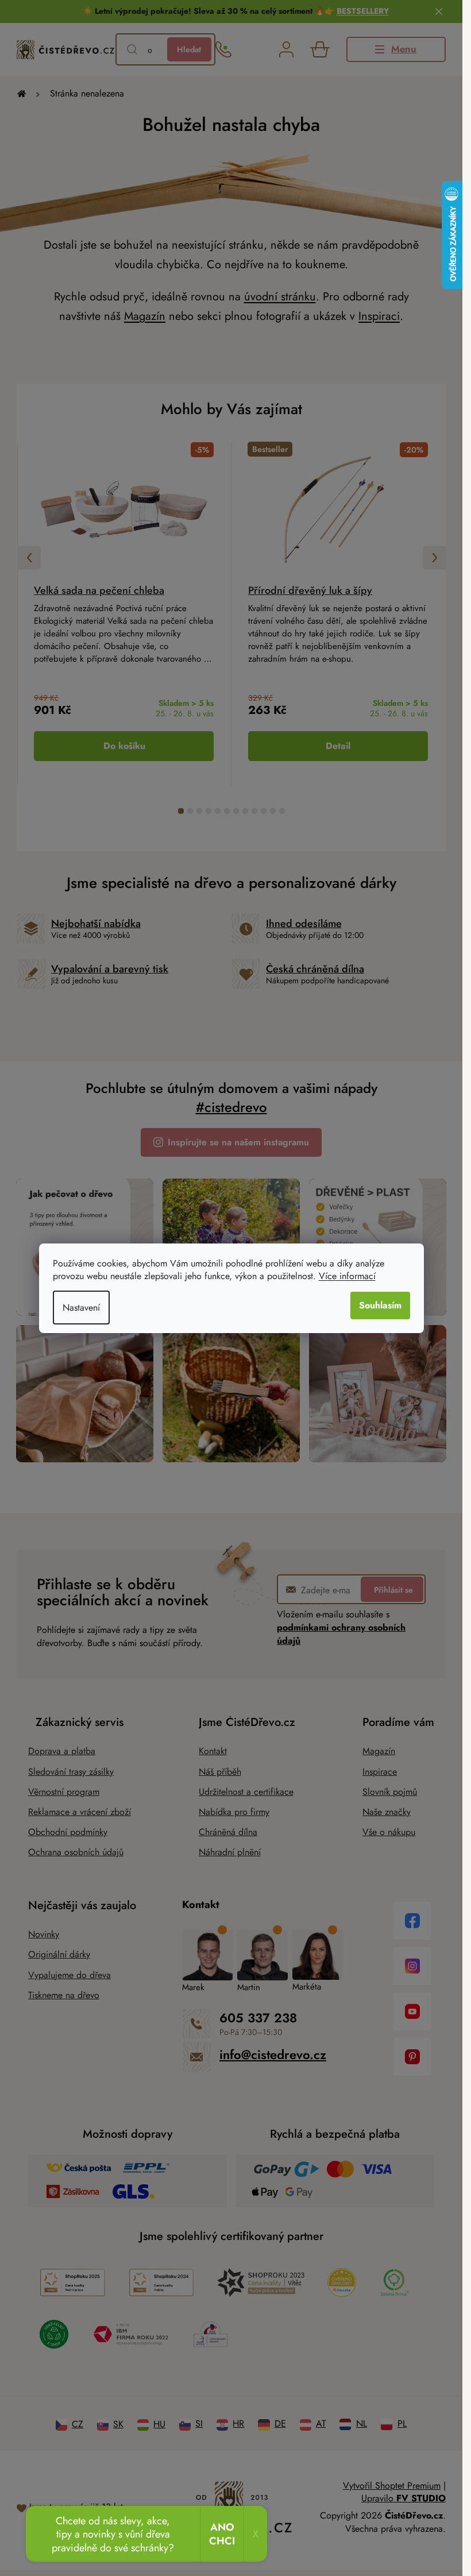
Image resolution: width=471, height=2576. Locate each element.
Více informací (347, 1276)
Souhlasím (380, 1305)
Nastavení (81, 1308)
